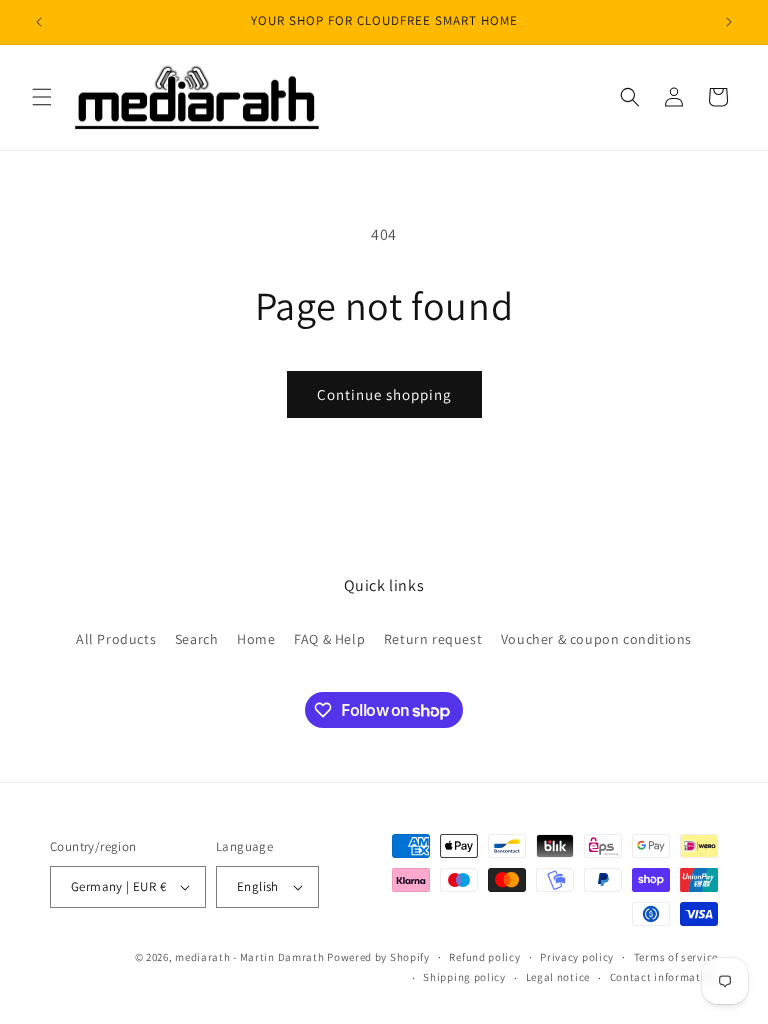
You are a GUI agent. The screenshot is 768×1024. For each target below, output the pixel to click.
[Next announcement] (729, 22)
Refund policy (484, 957)
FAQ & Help (329, 639)
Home (256, 639)
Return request (433, 639)
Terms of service (676, 957)
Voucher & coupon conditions (596, 639)
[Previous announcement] (39, 22)
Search (197, 639)
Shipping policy (464, 977)
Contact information (664, 977)
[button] (42, 97)
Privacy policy (577, 957)
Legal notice (558, 977)
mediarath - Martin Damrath (249, 957)
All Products (116, 639)
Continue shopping (384, 394)
